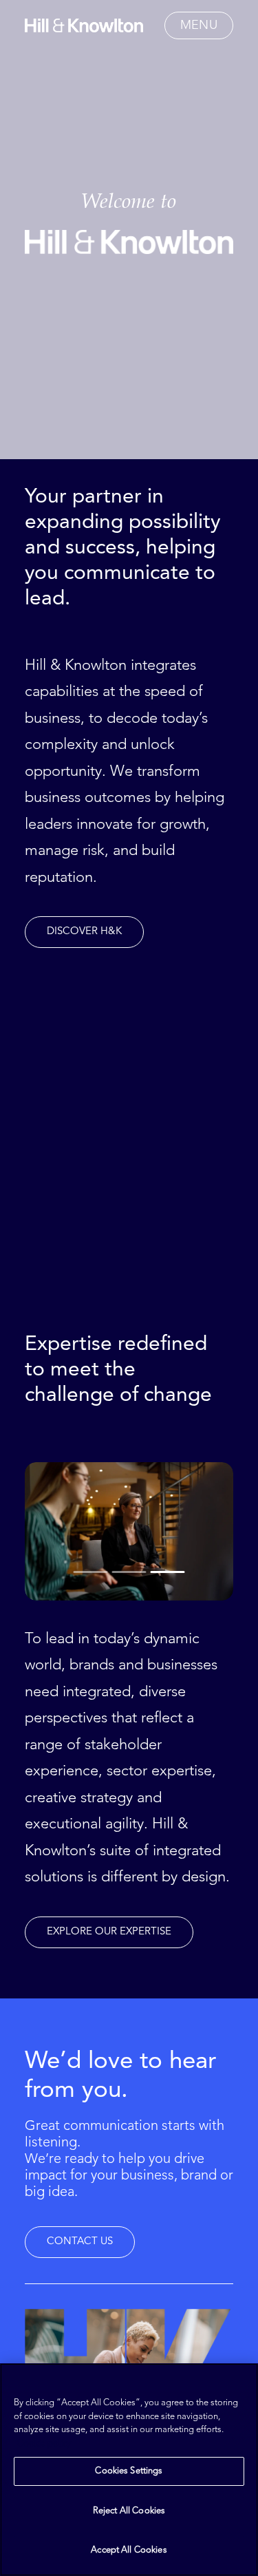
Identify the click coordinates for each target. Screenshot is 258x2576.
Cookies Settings (129, 2471)
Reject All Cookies (129, 2511)
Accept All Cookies (129, 2550)
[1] (92, 1572)
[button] (199, 25)
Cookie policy (44, 2443)
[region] (129, 2470)
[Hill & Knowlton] (84, 25)
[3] (167, 1572)
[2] (129, 1572)
